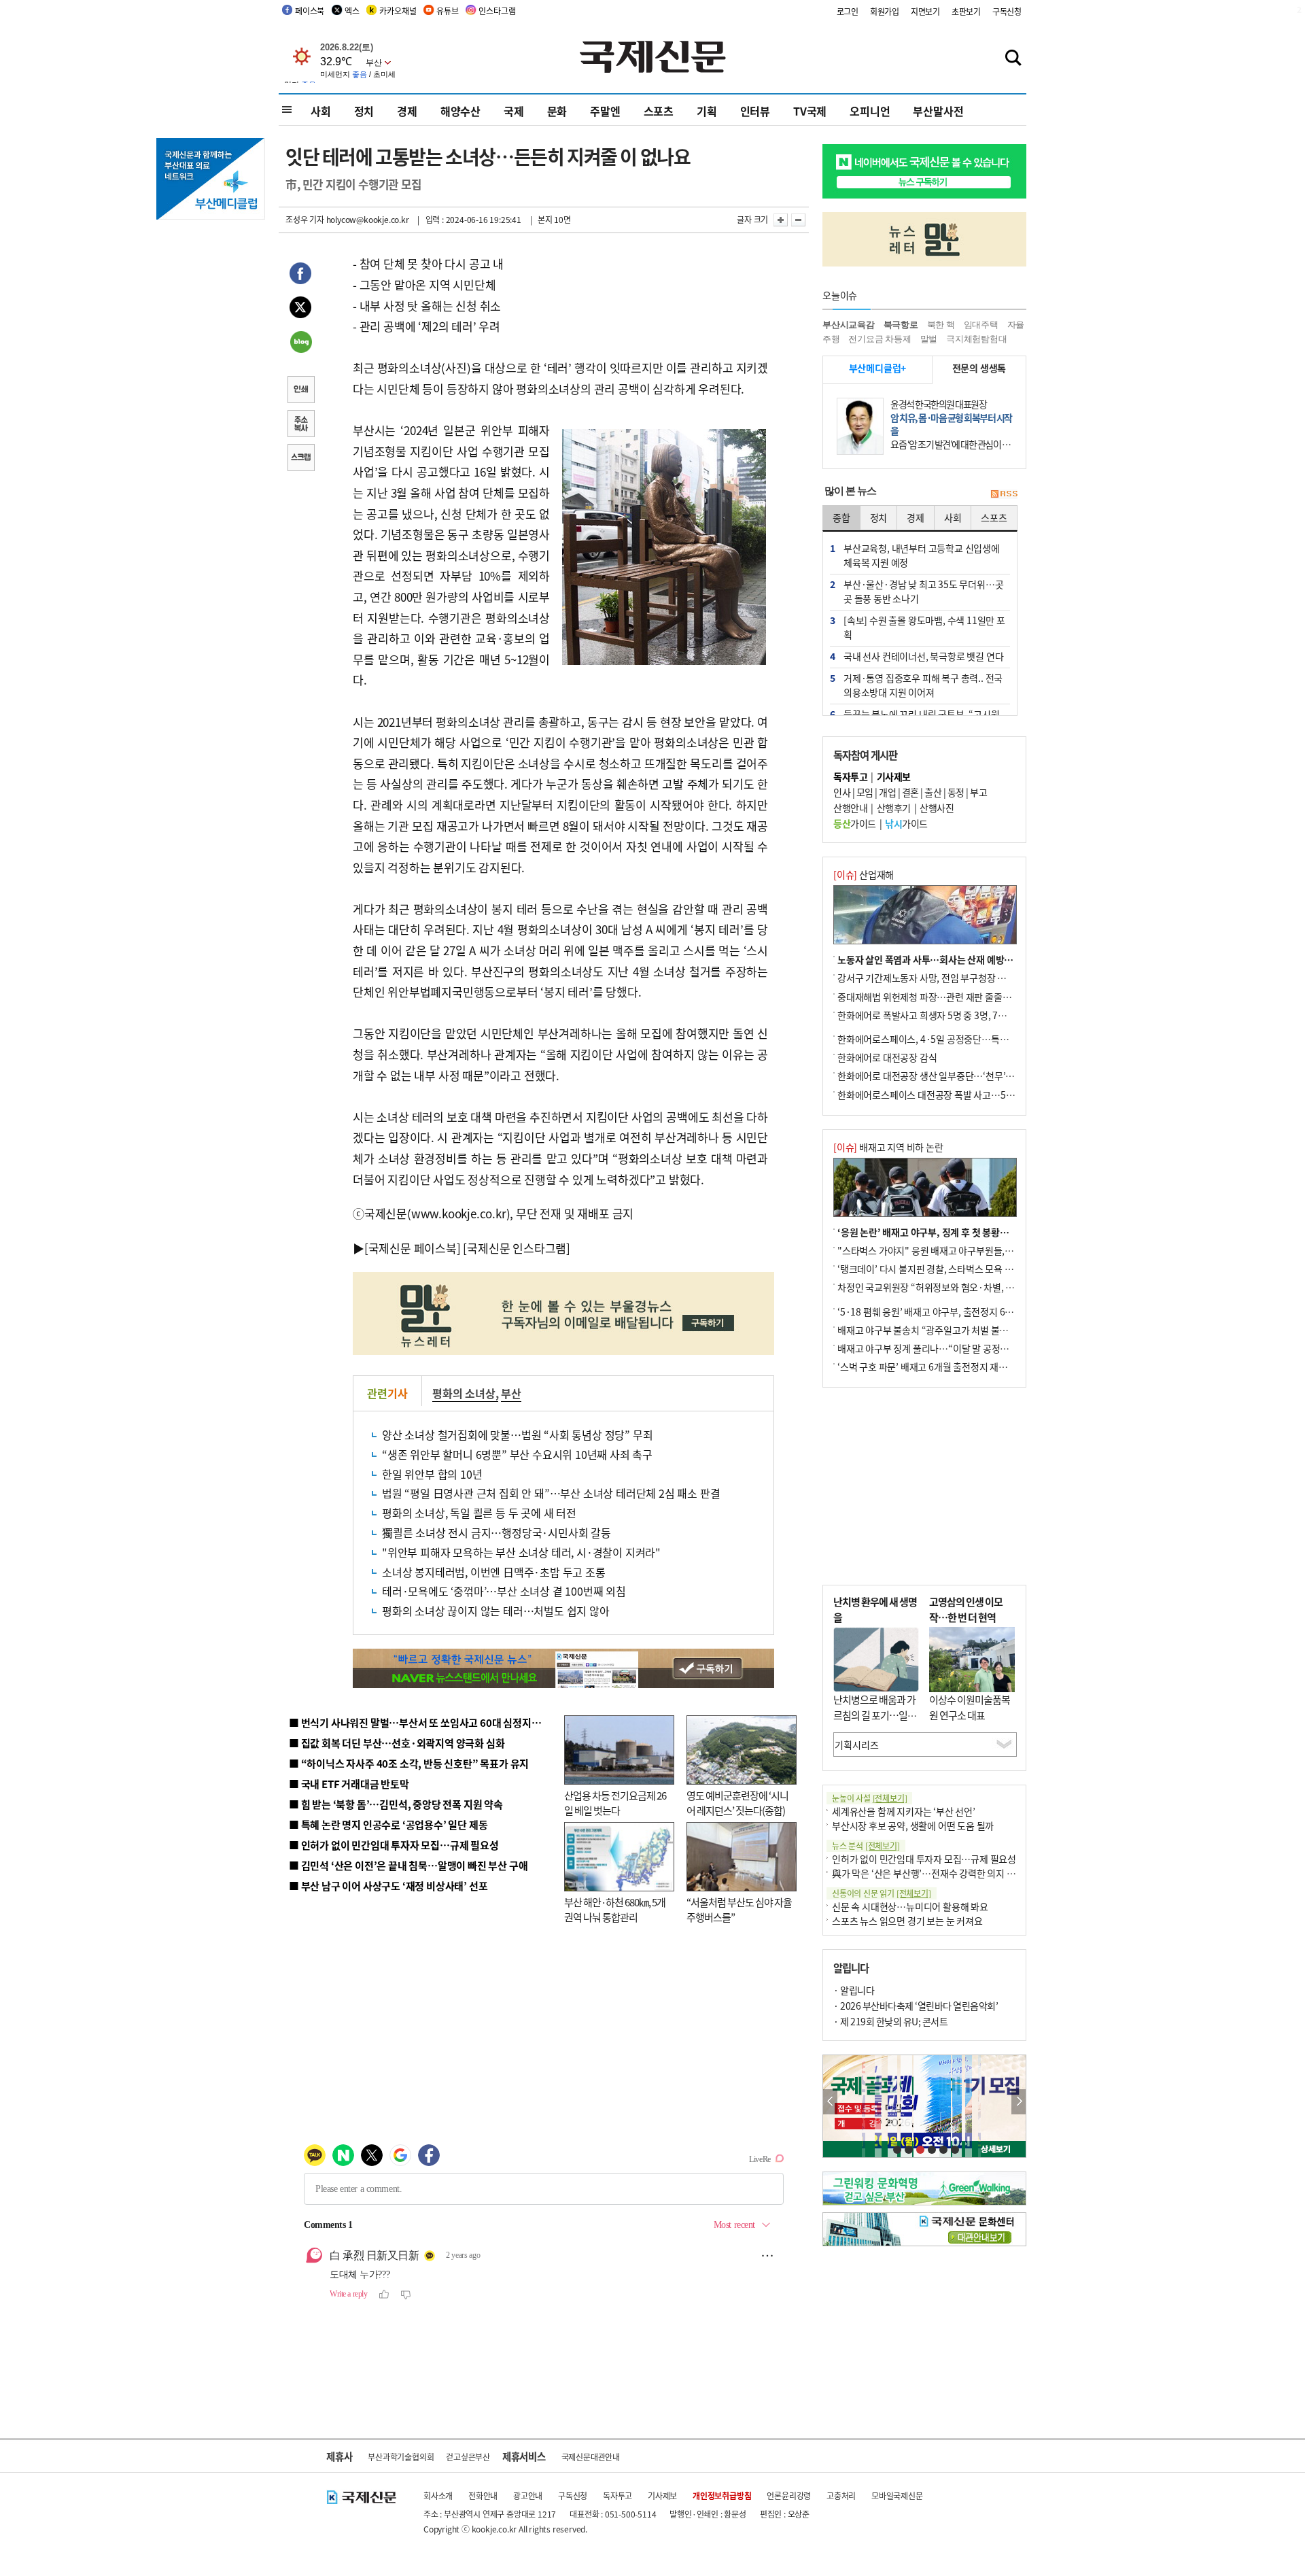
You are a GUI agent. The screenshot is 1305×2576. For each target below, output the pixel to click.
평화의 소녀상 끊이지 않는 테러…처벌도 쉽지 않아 (496, 1611)
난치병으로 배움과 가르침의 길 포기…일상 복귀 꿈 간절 (875, 1715)
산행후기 (894, 808)
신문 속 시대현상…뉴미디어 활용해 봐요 (910, 1906)
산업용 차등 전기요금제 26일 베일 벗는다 (615, 1803)
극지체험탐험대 (977, 339)
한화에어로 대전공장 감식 (887, 1057)
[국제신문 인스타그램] (517, 1248)
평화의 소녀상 (464, 1393)
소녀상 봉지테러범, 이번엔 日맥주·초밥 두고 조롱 (494, 1572)
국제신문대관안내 (591, 2457)
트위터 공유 (300, 309)
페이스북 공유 (300, 275)
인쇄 (300, 391)
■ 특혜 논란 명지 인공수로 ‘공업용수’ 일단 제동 (388, 1824)
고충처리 (841, 2495)
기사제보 (662, 2495)
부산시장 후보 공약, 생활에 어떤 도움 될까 (913, 1825)
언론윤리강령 (789, 2495)
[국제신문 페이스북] (413, 1248)
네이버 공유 (300, 343)
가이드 (855, 823)
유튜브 (447, 11)
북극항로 (901, 325)
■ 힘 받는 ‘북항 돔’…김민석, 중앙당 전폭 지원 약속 (396, 1804)
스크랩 (300, 459)
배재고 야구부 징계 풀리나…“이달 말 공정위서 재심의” (944, 1348)
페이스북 (310, 11)
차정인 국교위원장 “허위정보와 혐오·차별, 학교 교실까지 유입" (960, 1287)
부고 (978, 792)
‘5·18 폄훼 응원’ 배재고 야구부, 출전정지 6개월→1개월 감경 (956, 1311)
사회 (321, 111)
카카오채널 (398, 11)
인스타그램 (497, 11)
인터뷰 (755, 111)
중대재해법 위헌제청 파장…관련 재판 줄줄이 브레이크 (942, 997)
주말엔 (605, 111)
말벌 (929, 339)
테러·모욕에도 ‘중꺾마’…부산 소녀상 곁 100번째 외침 (504, 1591)
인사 (842, 792)
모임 (865, 792)
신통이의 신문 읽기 (882, 1893)
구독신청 (1007, 11)
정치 (364, 111)
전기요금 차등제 (880, 339)
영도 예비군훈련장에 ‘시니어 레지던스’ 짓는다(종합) (737, 1803)
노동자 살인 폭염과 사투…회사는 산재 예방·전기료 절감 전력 (956, 959)
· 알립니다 (854, 1990)
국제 (514, 111)
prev (830, 2102)
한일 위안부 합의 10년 (432, 1474)
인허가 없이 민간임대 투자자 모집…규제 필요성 (924, 1859)
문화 (557, 111)
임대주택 (981, 325)
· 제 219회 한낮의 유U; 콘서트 (890, 2021)
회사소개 (438, 2495)
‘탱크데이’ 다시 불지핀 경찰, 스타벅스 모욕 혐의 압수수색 (948, 1269)
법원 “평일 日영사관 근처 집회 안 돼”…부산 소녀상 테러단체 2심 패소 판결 (551, 1493)
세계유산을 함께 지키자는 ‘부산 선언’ (904, 1811)
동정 (956, 792)
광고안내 (528, 2495)
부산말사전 (938, 111)
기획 (707, 111)
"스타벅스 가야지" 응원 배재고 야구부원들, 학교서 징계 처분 (954, 1250)
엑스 (352, 11)
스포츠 (659, 111)
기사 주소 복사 (300, 425)
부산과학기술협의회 (401, 2457)
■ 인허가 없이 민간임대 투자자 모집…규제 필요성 (394, 1845)
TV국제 (810, 111)
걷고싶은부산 (468, 2457)
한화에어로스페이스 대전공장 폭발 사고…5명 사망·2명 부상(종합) (967, 1095)
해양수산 (460, 111)
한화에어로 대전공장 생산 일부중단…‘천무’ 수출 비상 (941, 1076)
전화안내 (483, 2495)
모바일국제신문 (897, 2495)
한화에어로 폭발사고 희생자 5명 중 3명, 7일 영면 (932, 1015)
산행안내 (850, 808)
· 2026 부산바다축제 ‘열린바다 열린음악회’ (916, 2006)
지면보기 (925, 11)
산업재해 (864, 874)
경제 (407, 111)
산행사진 (937, 808)
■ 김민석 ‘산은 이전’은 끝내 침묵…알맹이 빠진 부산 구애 (408, 1865)
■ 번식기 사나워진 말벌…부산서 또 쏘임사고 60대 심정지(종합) (423, 1722)
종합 (841, 517)
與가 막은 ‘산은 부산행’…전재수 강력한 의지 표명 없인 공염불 (952, 1873)
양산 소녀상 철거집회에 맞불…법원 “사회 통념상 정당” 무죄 (517, 1435)
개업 (887, 792)
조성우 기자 (305, 219)
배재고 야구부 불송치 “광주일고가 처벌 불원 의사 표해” (944, 1330)
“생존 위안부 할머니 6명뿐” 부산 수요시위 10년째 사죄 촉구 (517, 1454)
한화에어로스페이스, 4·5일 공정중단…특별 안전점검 (941, 1039)
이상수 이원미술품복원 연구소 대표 (970, 1707)
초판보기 (966, 11)
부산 (511, 1393)
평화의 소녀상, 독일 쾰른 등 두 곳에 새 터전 (479, 1513)
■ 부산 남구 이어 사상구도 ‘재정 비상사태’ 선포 (388, 1886)
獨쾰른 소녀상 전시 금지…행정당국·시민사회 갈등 (497, 1532)
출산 (933, 792)
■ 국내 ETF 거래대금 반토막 (349, 1784)
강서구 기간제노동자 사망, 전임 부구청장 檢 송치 (932, 978)
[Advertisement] (924, 1486)
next (1019, 2102)
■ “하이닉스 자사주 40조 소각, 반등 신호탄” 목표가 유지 (409, 1763)
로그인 (848, 11)
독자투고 (617, 2495)
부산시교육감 (849, 325)
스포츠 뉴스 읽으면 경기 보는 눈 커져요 (907, 1921)
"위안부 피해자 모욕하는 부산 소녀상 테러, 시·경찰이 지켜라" (521, 1552)
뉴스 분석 (866, 1845)
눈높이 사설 (869, 1798)
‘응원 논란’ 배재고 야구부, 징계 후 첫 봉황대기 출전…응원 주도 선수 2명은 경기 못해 (1001, 1232)
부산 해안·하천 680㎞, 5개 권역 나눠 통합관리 (615, 1910)
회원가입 (885, 11)
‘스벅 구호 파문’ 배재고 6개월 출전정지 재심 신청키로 (941, 1367)
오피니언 (870, 111)
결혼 (910, 792)
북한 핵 (941, 325)
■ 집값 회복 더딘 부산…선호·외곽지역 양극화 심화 (397, 1743)
